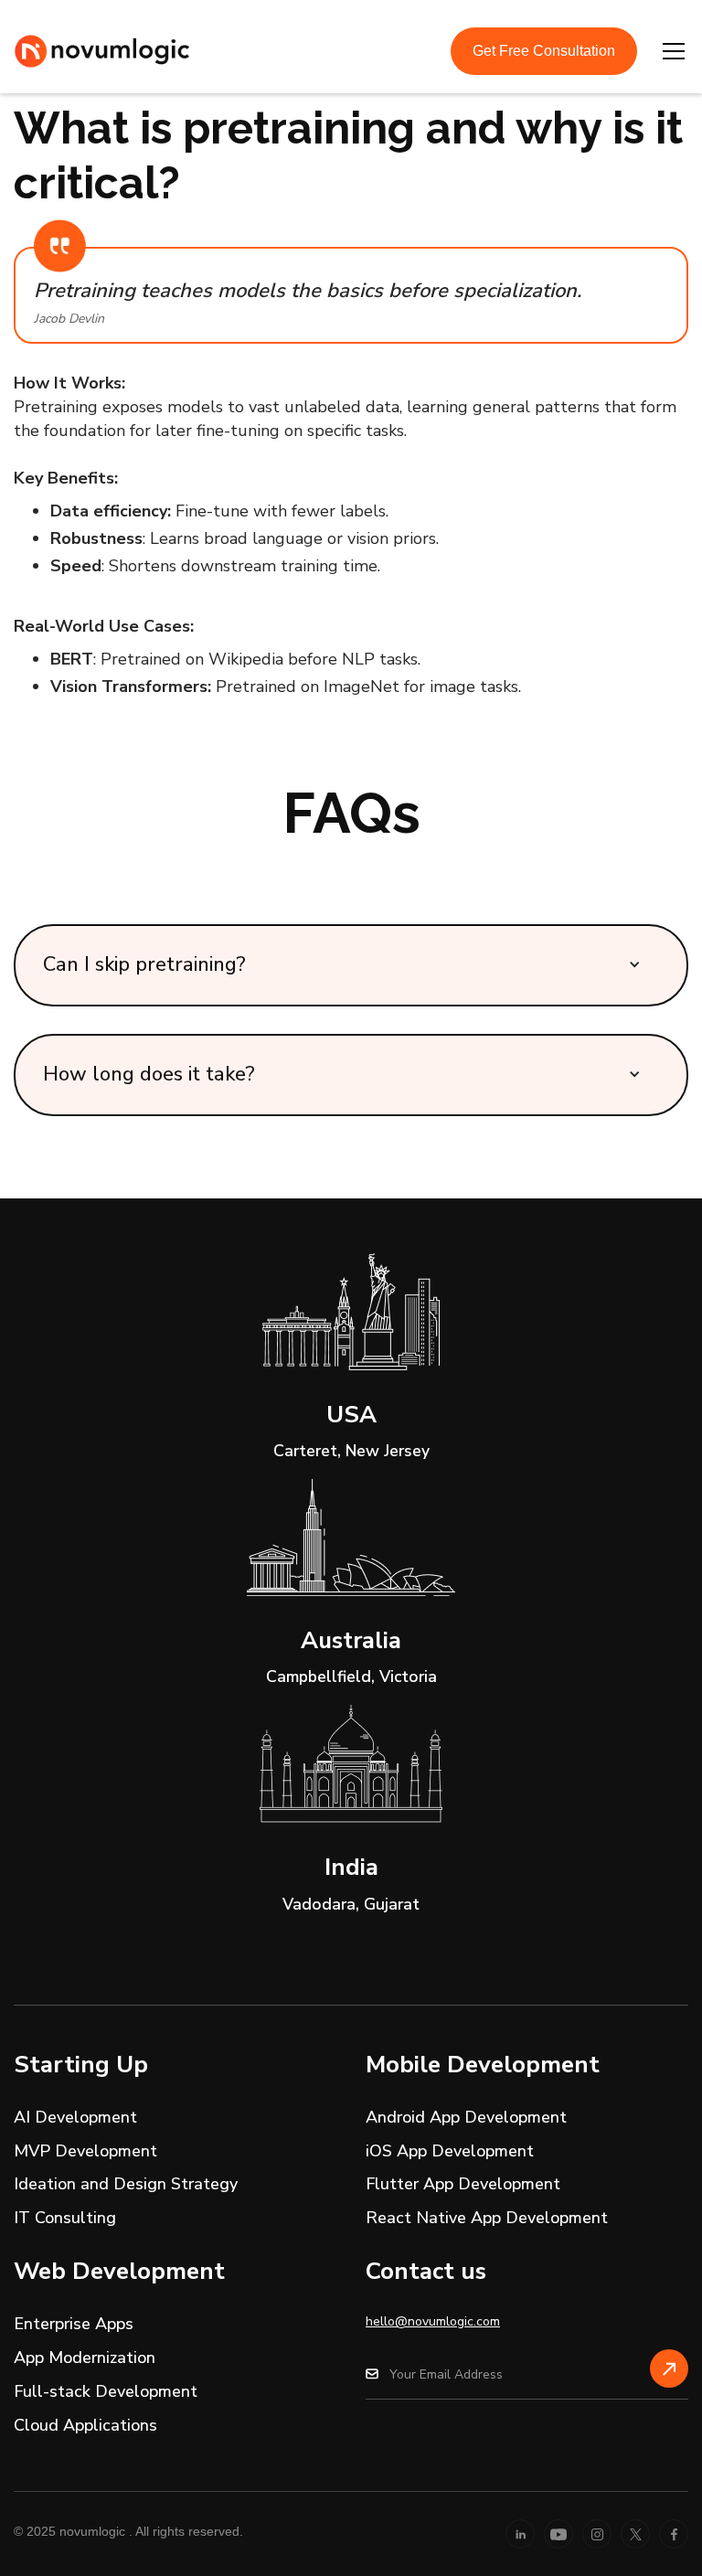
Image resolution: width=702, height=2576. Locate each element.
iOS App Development (450, 2151)
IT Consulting (65, 2218)
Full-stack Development (106, 2391)
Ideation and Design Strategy (126, 2184)
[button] (670, 51)
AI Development (75, 2117)
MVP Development (85, 2151)
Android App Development (466, 2117)
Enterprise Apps (74, 2324)
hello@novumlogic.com (433, 2321)
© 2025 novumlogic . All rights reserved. (128, 2531)
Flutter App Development (463, 2184)
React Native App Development (487, 2218)
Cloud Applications (85, 2425)
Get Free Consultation (544, 51)
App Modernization (85, 2358)
